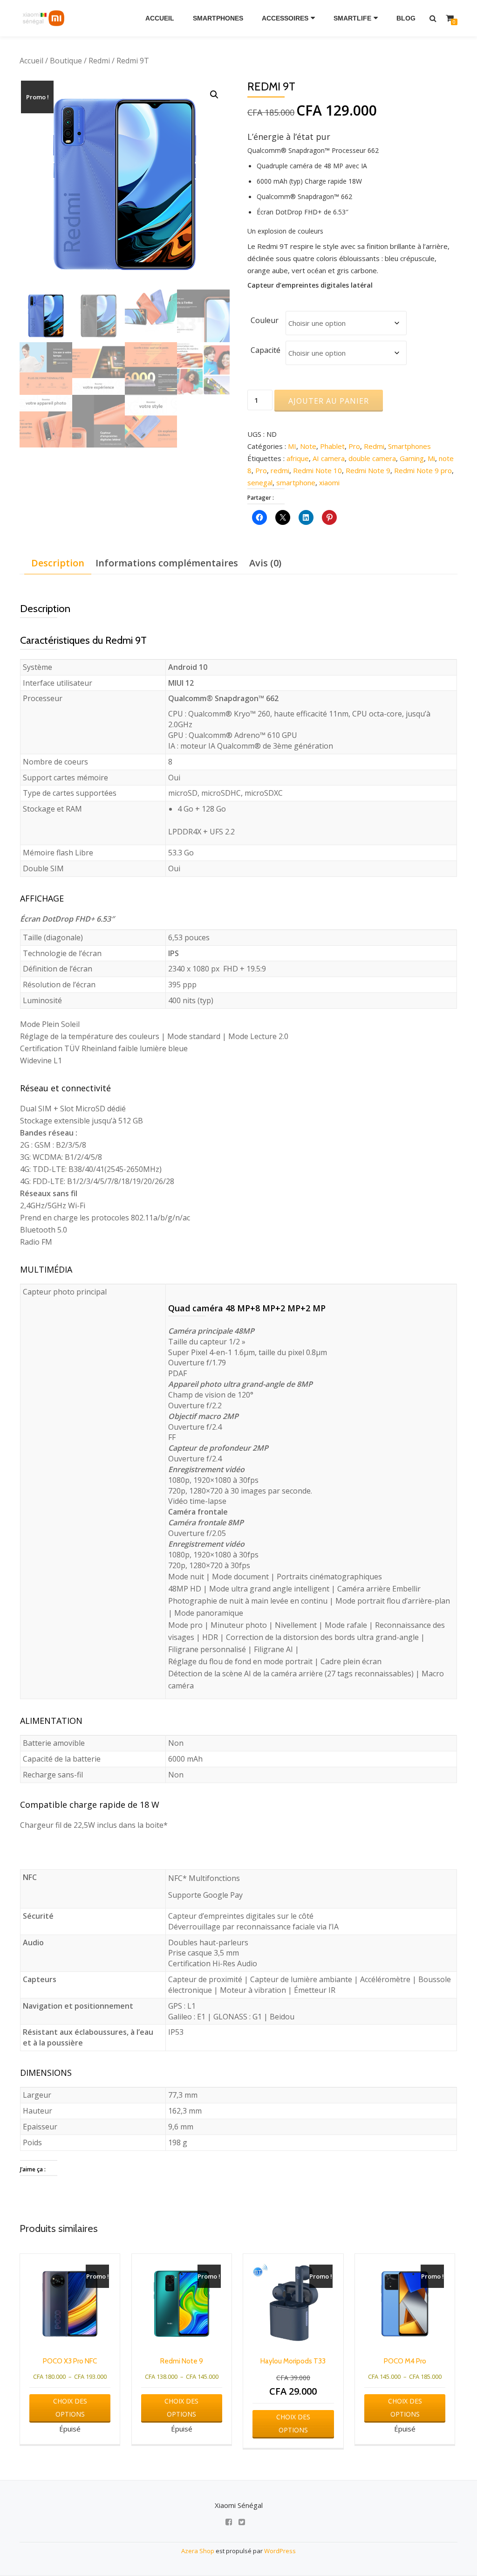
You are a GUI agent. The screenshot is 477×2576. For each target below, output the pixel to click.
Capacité (266, 350)
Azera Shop (198, 2551)
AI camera (329, 458)
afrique (298, 458)
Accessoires (285, 18)
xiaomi (329, 482)
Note (308, 446)
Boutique (66, 61)
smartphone (296, 482)
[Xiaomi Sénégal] (45, 18)
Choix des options (70, 2407)
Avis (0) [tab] (265, 563)
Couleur (265, 320)
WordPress (280, 2551)
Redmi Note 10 (317, 470)
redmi (280, 470)
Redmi (99, 61)
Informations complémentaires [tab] (167, 563)
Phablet (332, 446)
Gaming (412, 458)
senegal (260, 482)
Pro (354, 446)
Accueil (160, 18)
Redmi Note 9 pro (423, 470)
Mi (431, 458)
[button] (214, 95)
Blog (406, 18)
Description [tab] (58, 563)
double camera (372, 458)
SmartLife (352, 18)
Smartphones (218, 18)
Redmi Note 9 (368, 470)
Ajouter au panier (329, 401)
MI (292, 446)
